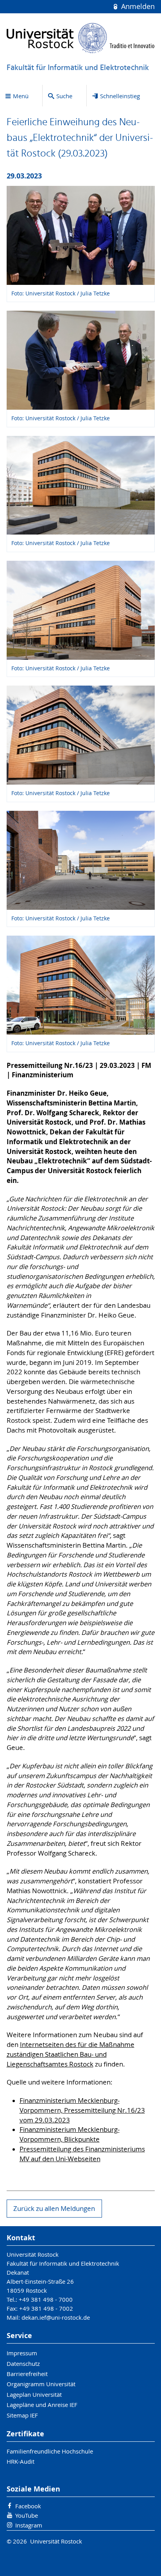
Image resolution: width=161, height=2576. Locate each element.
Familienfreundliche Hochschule (50, 2451)
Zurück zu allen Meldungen (54, 2209)
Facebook (28, 2506)
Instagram (29, 2525)
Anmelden (137, 6)
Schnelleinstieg (120, 96)
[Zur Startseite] (81, 38)
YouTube (27, 2515)
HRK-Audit (21, 2461)
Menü (21, 96)
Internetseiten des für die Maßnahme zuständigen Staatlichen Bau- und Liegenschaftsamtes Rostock (71, 2054)
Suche (64, 96)
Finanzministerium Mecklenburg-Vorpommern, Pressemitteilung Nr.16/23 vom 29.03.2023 (82, 2110)
